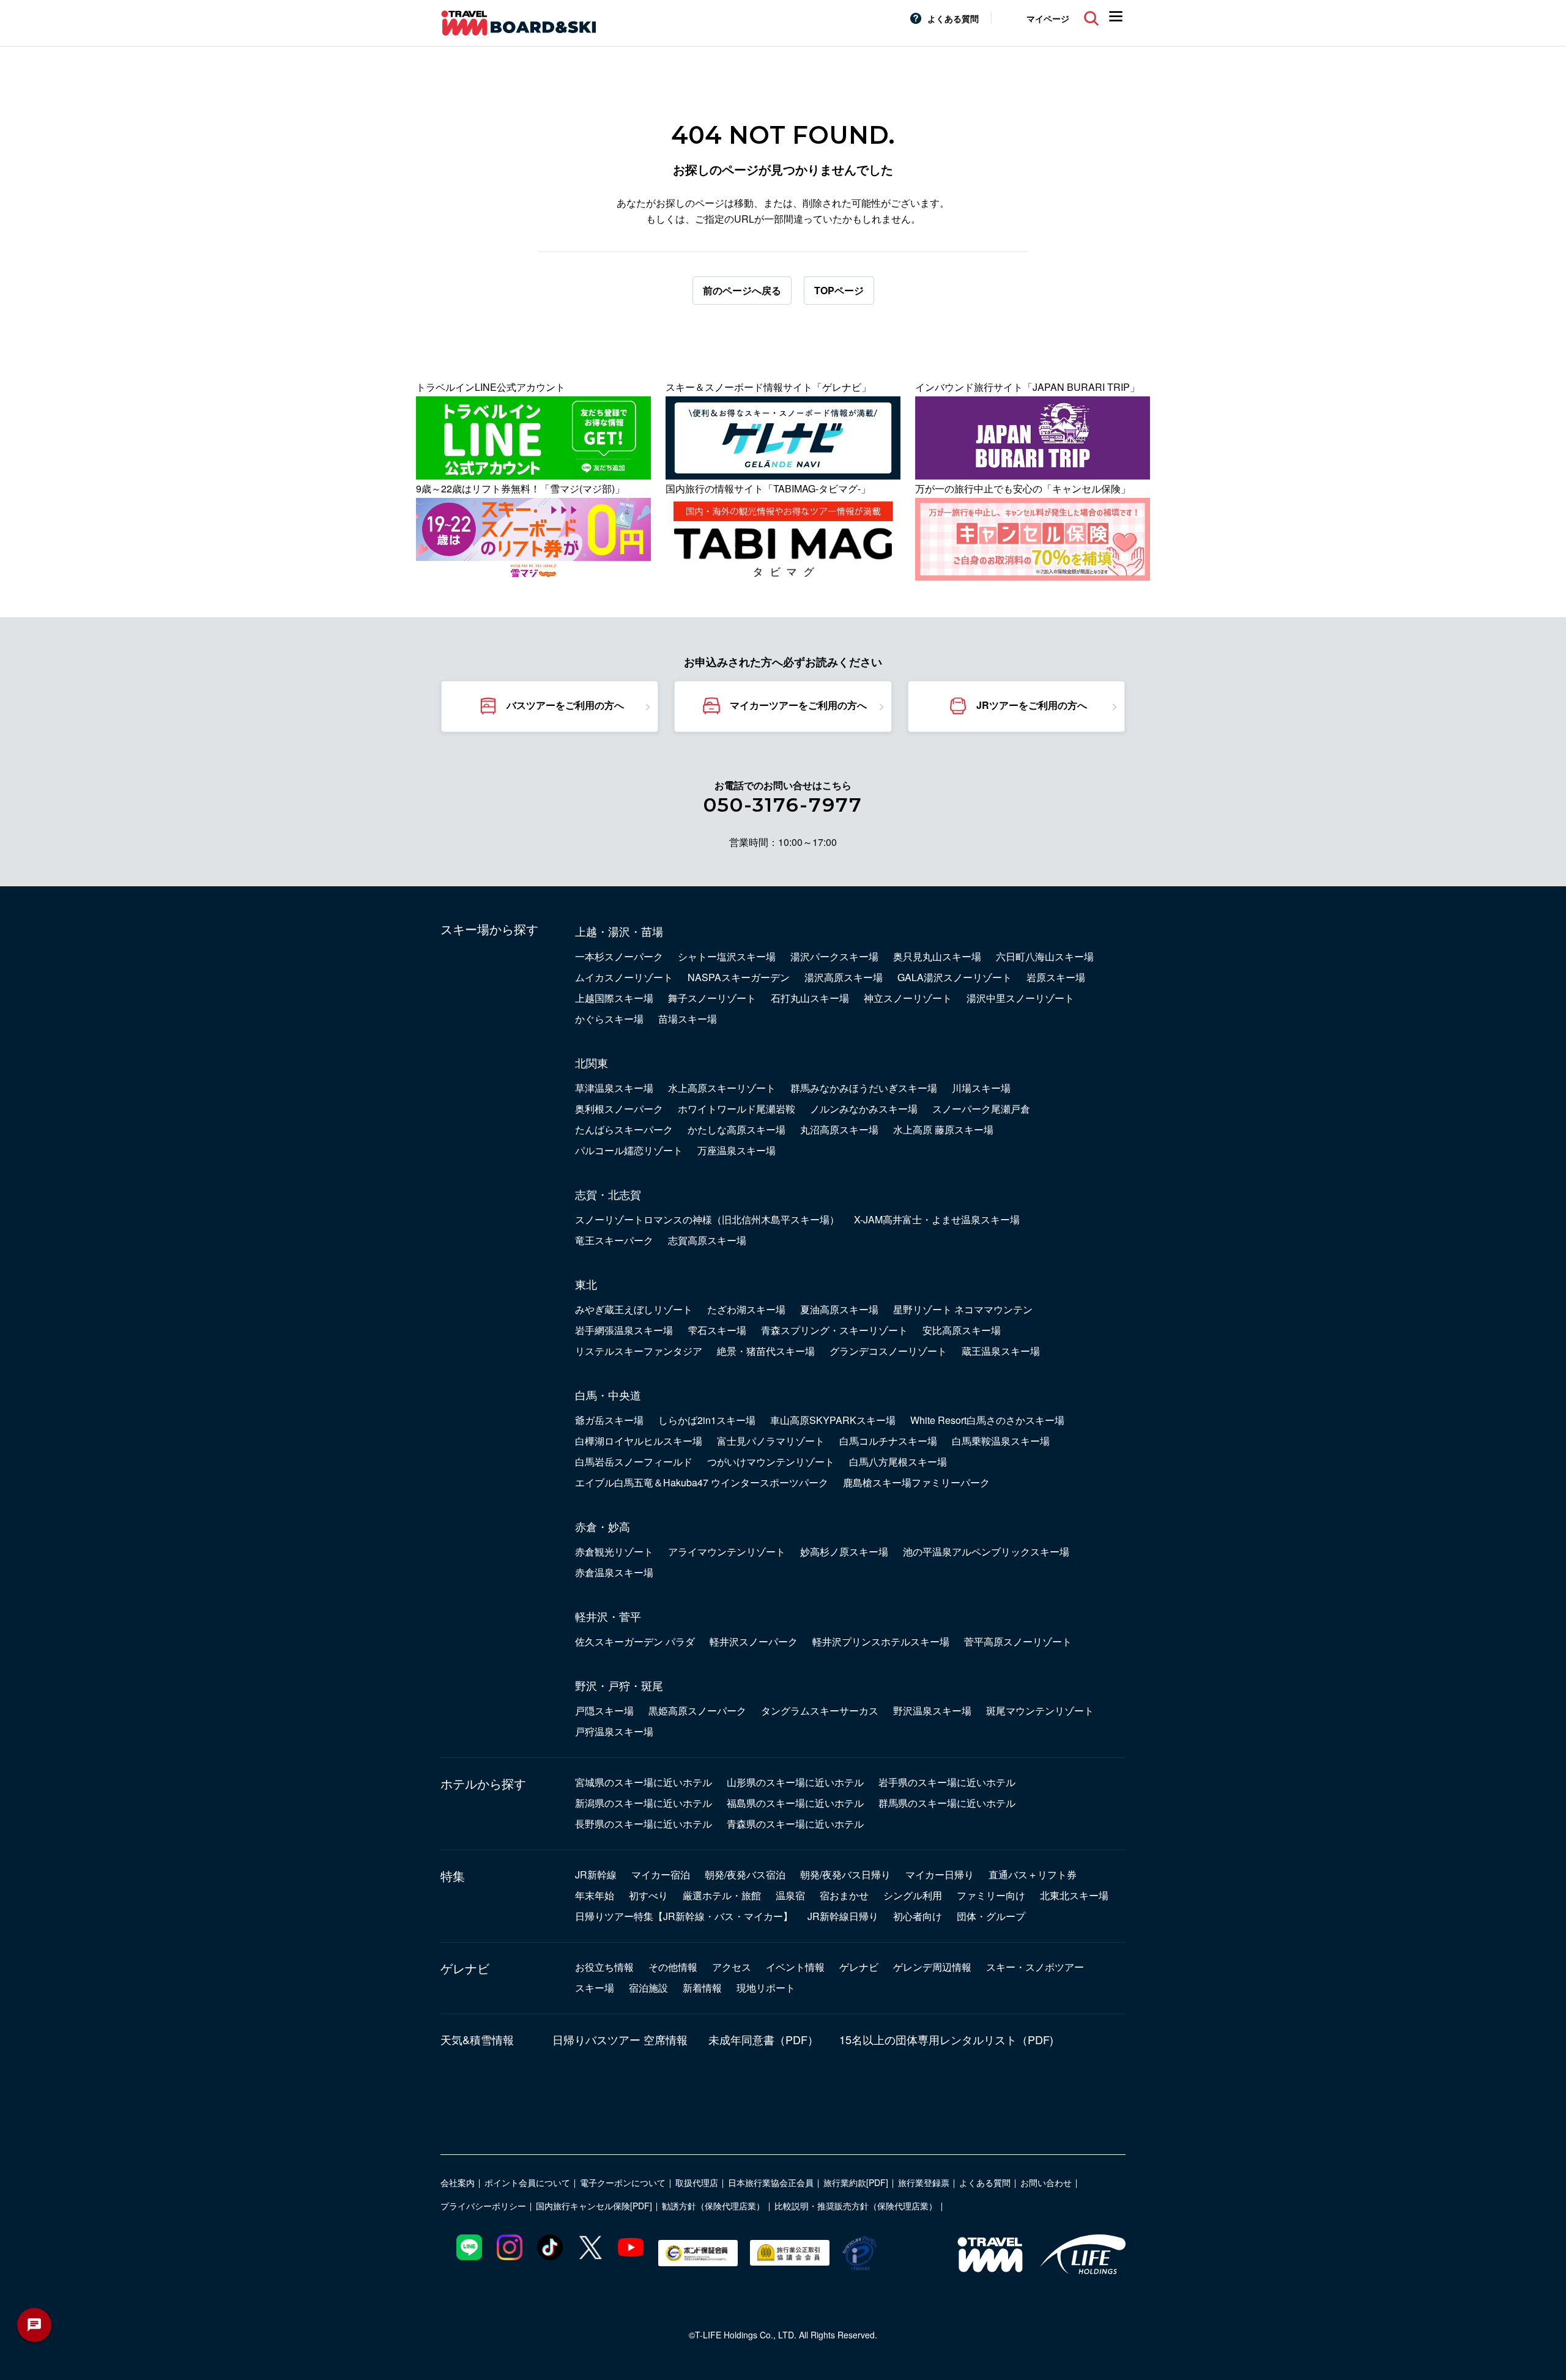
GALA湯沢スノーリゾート (955, 977)
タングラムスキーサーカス (820, 1711)
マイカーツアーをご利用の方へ (798, 705)
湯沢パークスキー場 (834, 956)
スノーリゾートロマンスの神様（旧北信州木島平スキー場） (707, 1219)
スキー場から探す (489, 929)
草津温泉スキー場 (614, 1088)
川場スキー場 (981, 1088)
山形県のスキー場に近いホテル (795, 1782)
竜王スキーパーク (614, 1240)
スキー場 (595, 1988)
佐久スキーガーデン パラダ (635, 1641)
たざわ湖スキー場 (746, 1309)
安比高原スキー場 (962, 1330)
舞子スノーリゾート (712, 998)
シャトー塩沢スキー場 (727, 956)
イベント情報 (795, 1967)
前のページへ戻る (742, 290)
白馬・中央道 (608, 1395)
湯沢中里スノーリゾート (1020, 998)
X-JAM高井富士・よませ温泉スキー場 (937, 1219)
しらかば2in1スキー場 (707, 1420)
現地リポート (766, 1988)
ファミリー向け (991, 1895)
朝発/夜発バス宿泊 (745, 1874)
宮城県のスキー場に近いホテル (644, 1782)
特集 (453, 1876)
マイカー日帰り (940, 1874)
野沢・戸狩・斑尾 (619, 1685)
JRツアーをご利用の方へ (1032, 705)
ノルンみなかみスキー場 (864, 1109)
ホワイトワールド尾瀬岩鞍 (737, 1109)
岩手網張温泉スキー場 (624, 1330)
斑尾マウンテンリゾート (1040, 1711)
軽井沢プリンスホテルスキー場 (881, 1641)
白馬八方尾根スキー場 (898, 1462)
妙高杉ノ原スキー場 (844, 1551)
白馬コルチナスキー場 (888, 1441)
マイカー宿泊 (661, 1874)
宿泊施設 (648, 1988)
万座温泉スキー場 (737, 1150)
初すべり (648, 1895)
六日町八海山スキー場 (1045, 956)
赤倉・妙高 (603, 1526)
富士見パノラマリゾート (771, 1441)
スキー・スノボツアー (1035, 1967)
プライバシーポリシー (483, 2206)
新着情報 (702, 1988)
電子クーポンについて (623, 2182)
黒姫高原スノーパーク (697, 1711)
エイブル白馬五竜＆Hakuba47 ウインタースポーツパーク (702, 1482)
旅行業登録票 (924, 2182)
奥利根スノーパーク (619, 1109)
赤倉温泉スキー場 (614, 1572)
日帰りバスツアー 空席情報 (620, 2039)
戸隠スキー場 (604, 1711)
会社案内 (458, 2182)
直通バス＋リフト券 (1033, 1874)
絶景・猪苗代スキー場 (766, 1351)
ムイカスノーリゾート (624, 977)
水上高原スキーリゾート (722, 1088)
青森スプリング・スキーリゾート (834, 1330)
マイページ (1048, 18)
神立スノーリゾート (908, 998)
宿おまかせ (844, 1895)
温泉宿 (790, 1895)
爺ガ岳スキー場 (609, 1420)
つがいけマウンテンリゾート (771, 1462)
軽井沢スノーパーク (754, 1641)
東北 (586, 1284)
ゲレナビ (465, 1968)
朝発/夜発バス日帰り (845, 1874)
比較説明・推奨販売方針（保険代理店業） (856, 2206)
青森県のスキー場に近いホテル (795, 1824)
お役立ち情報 (604, 1967)
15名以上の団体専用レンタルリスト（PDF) (946, 2039)
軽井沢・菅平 (608, 1616)
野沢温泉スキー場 (932, 1711)
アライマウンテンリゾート (727, 1551)
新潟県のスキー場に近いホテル (644, 1803)
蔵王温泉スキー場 (1001, 1351)
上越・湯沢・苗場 (619, 931)
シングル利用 (913, 1895)
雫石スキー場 (717, 1330)
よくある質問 (953, 18)
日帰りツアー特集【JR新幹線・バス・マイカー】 (684, 1916)
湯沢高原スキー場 (844, 977)
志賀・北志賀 (608, 1194)
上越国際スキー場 (614, 998)
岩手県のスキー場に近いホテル (947, 1782)
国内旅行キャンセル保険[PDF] (594, 2206)
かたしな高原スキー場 (737, 1129)
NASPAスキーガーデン (739, 977)
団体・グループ (991, 1916)
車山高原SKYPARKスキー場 (833, 1420)
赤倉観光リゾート (614, 1551)
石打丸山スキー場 (810, 998)
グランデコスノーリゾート (888, 1351)
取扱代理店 (697, 2182)
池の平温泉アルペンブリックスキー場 (986, 1551)
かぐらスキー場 (609, 1019)
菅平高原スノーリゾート (1018, 1641)
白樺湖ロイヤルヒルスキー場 (639, 1441)
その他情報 (673, 1967)
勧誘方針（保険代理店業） (713, 2206)
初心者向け (918, 1916)
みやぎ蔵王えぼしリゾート (634, 1309)
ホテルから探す (483, 1784)
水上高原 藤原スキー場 (943, 1129)
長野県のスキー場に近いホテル (644, 1824)
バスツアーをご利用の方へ (565, 705)
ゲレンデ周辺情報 (932, 1967)
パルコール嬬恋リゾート (629, 1150)
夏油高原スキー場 (839, 1309)
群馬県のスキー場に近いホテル (947, 1803)
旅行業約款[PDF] (856, 2182)
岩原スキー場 (1056, 977)
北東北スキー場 (1074, 1895)
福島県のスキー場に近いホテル (795, 1803)
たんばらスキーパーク (624, 1129)
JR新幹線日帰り (843, 1916)
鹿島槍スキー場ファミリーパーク (916, 1482)
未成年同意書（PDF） (763, 2039)
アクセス (732, 1967)
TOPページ (839, 290)
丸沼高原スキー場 (839, 1129)
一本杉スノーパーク (619, 956)
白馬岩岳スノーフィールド (634, 1462)
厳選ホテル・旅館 (722, 1895)
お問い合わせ (1046, 2182)
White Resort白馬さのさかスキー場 (987, 1420)
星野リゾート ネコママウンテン (963, 1309)
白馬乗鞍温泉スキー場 (1001, 1441)
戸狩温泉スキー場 (614, 1731)
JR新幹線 (596, 1874)
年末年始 (595, 1895)
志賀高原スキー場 (707, 1240)
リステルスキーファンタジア (639, 1351)
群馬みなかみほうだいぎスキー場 (864, 1088)
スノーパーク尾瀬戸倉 (981, 1109)
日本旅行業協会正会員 (771, 2182)
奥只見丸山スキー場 (937, 956)
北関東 (592, 1062)
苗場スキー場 (688, 1019)
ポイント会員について (527, 2182)
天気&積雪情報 (477, 2039)
